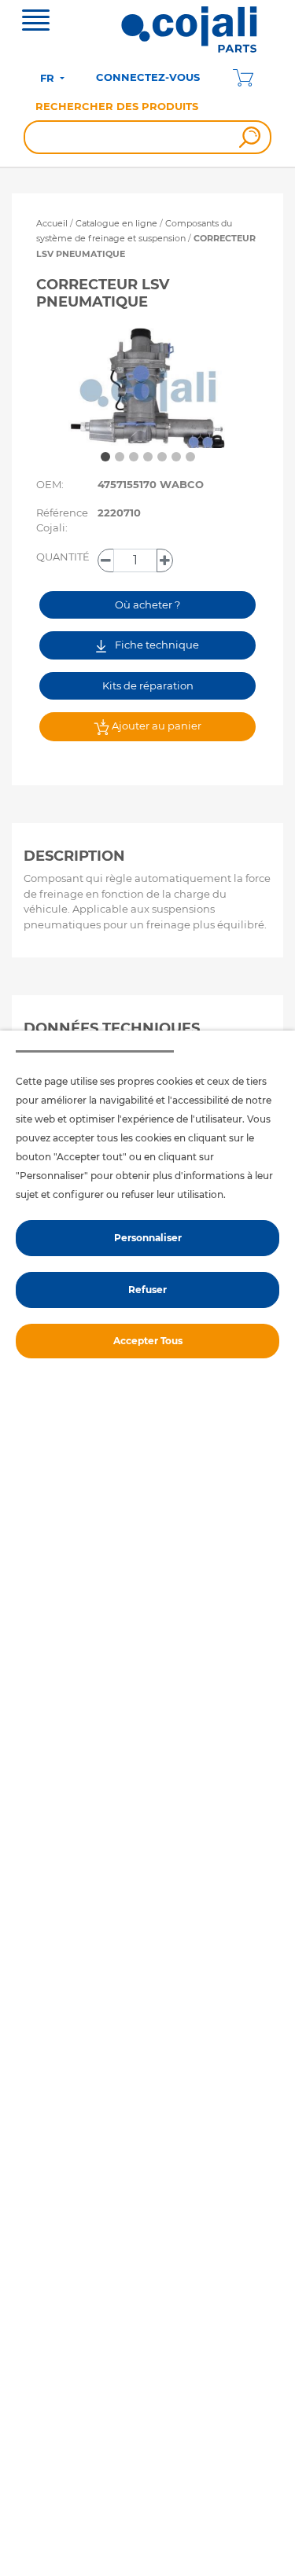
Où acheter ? (147, 604)
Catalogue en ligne (116, 223)
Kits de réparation (148, 685)
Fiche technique (156, 645)
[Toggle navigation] (36, 22)
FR (49, 78)
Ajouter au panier (155, 726)
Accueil (52, 223)
